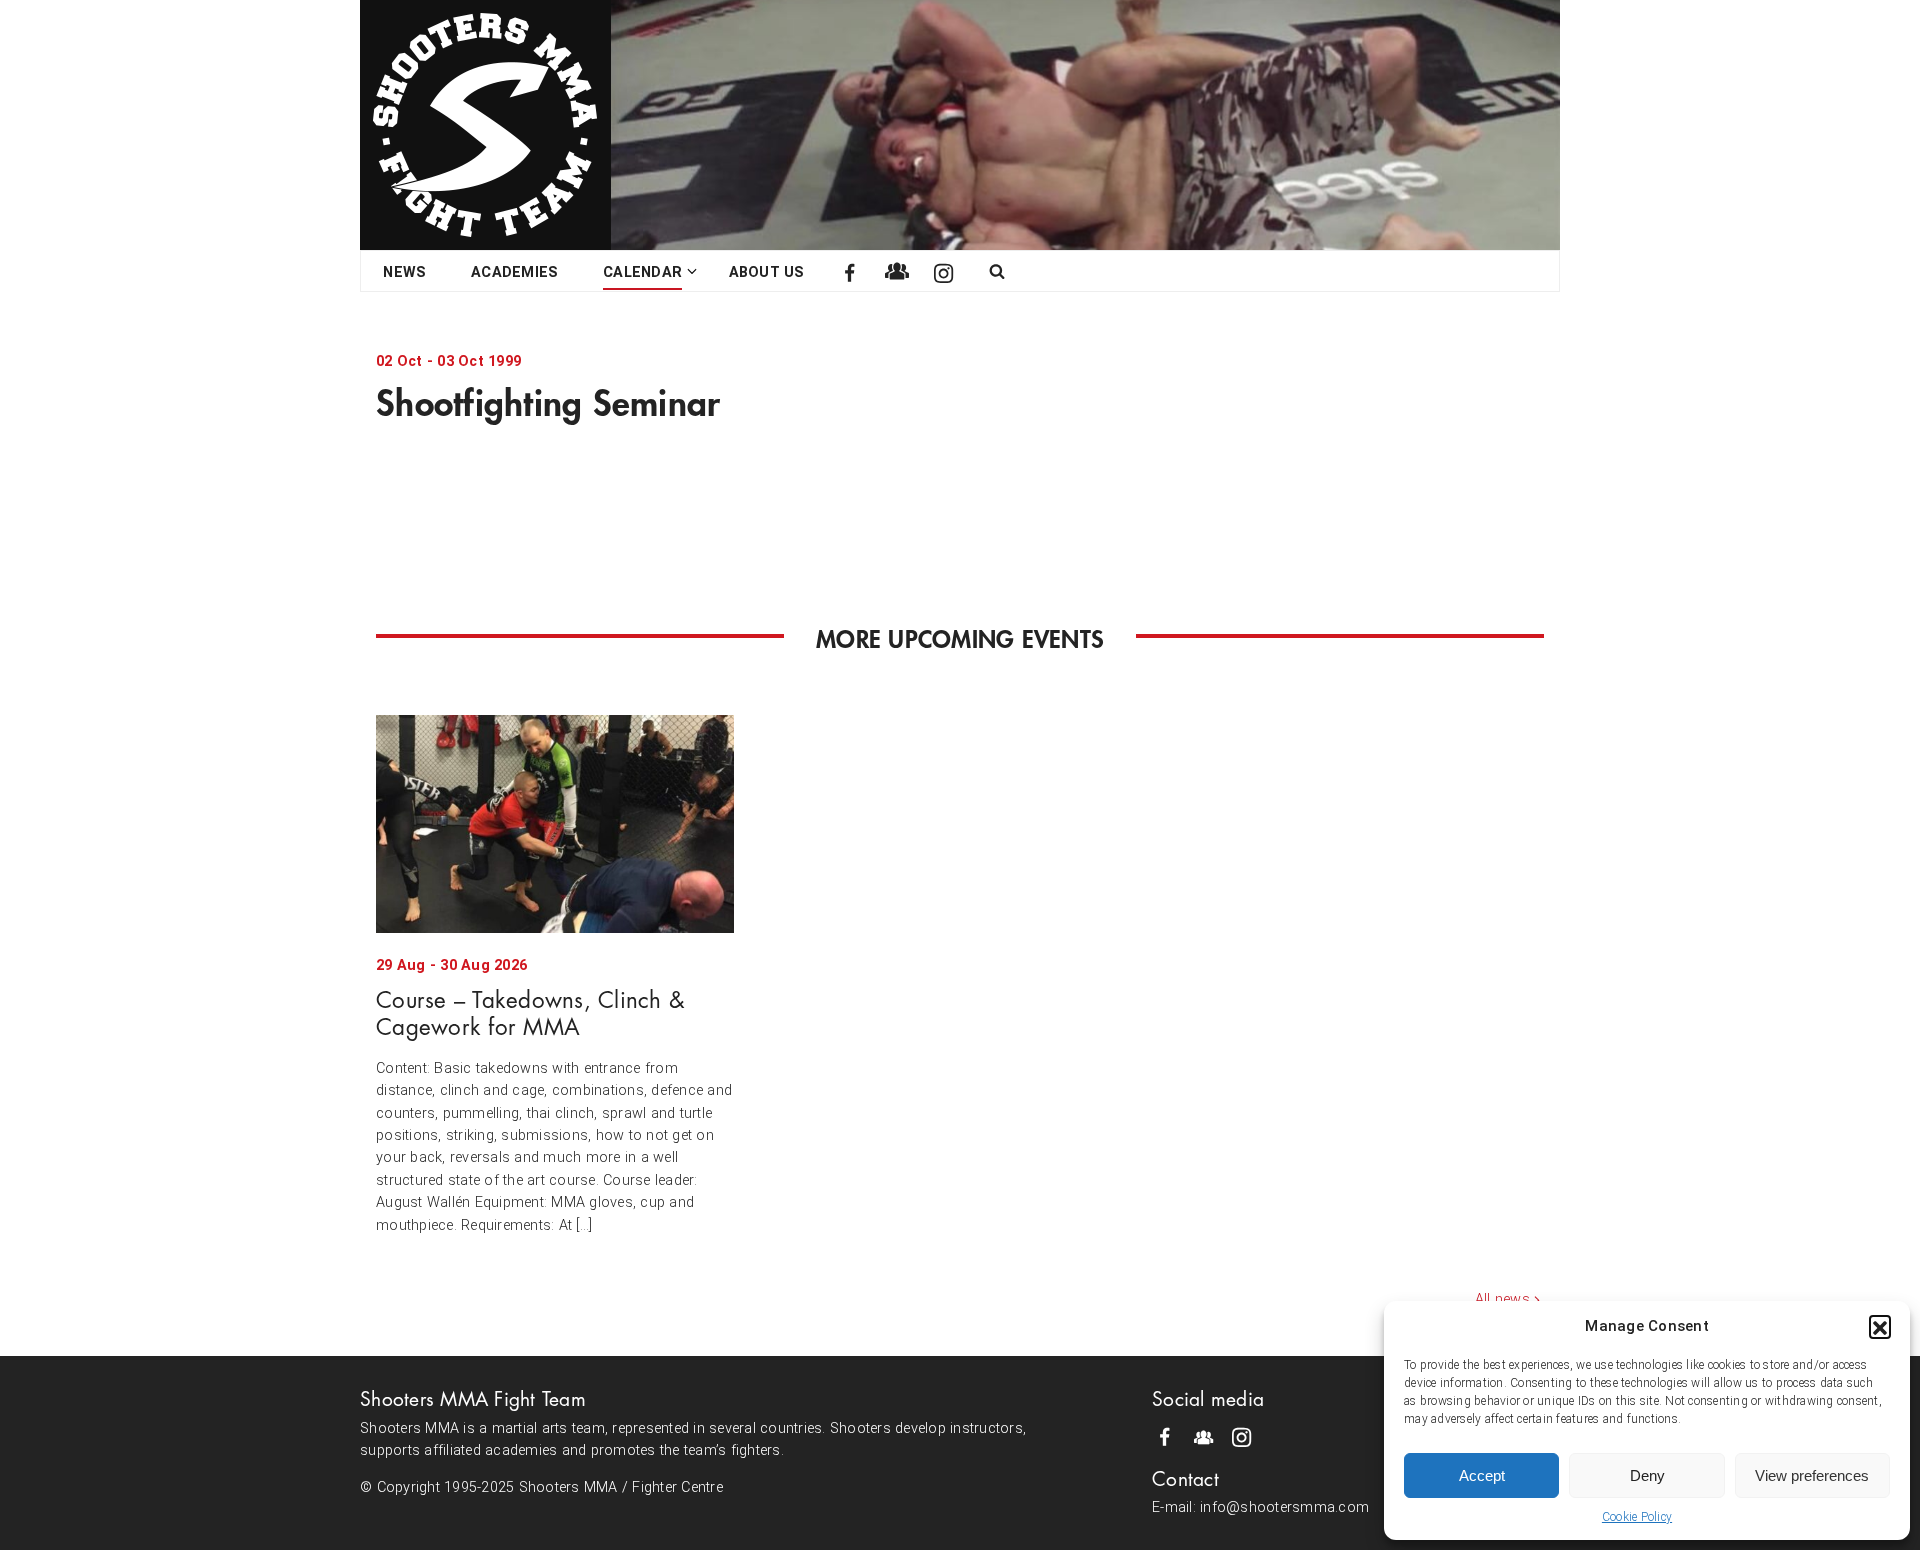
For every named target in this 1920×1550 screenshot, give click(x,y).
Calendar (642, 272)
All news (1502, 1299)
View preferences (1812, 1475)
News (404, 272)
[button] (1880, 1326)
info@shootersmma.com (1284, 1507)
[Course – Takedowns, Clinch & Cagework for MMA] (555, 824)
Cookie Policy (1637, 1517)
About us (767, 272)
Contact (1185, 1479)
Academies (514, 272)
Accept (1482, 1475)
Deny (1647, 1475)
